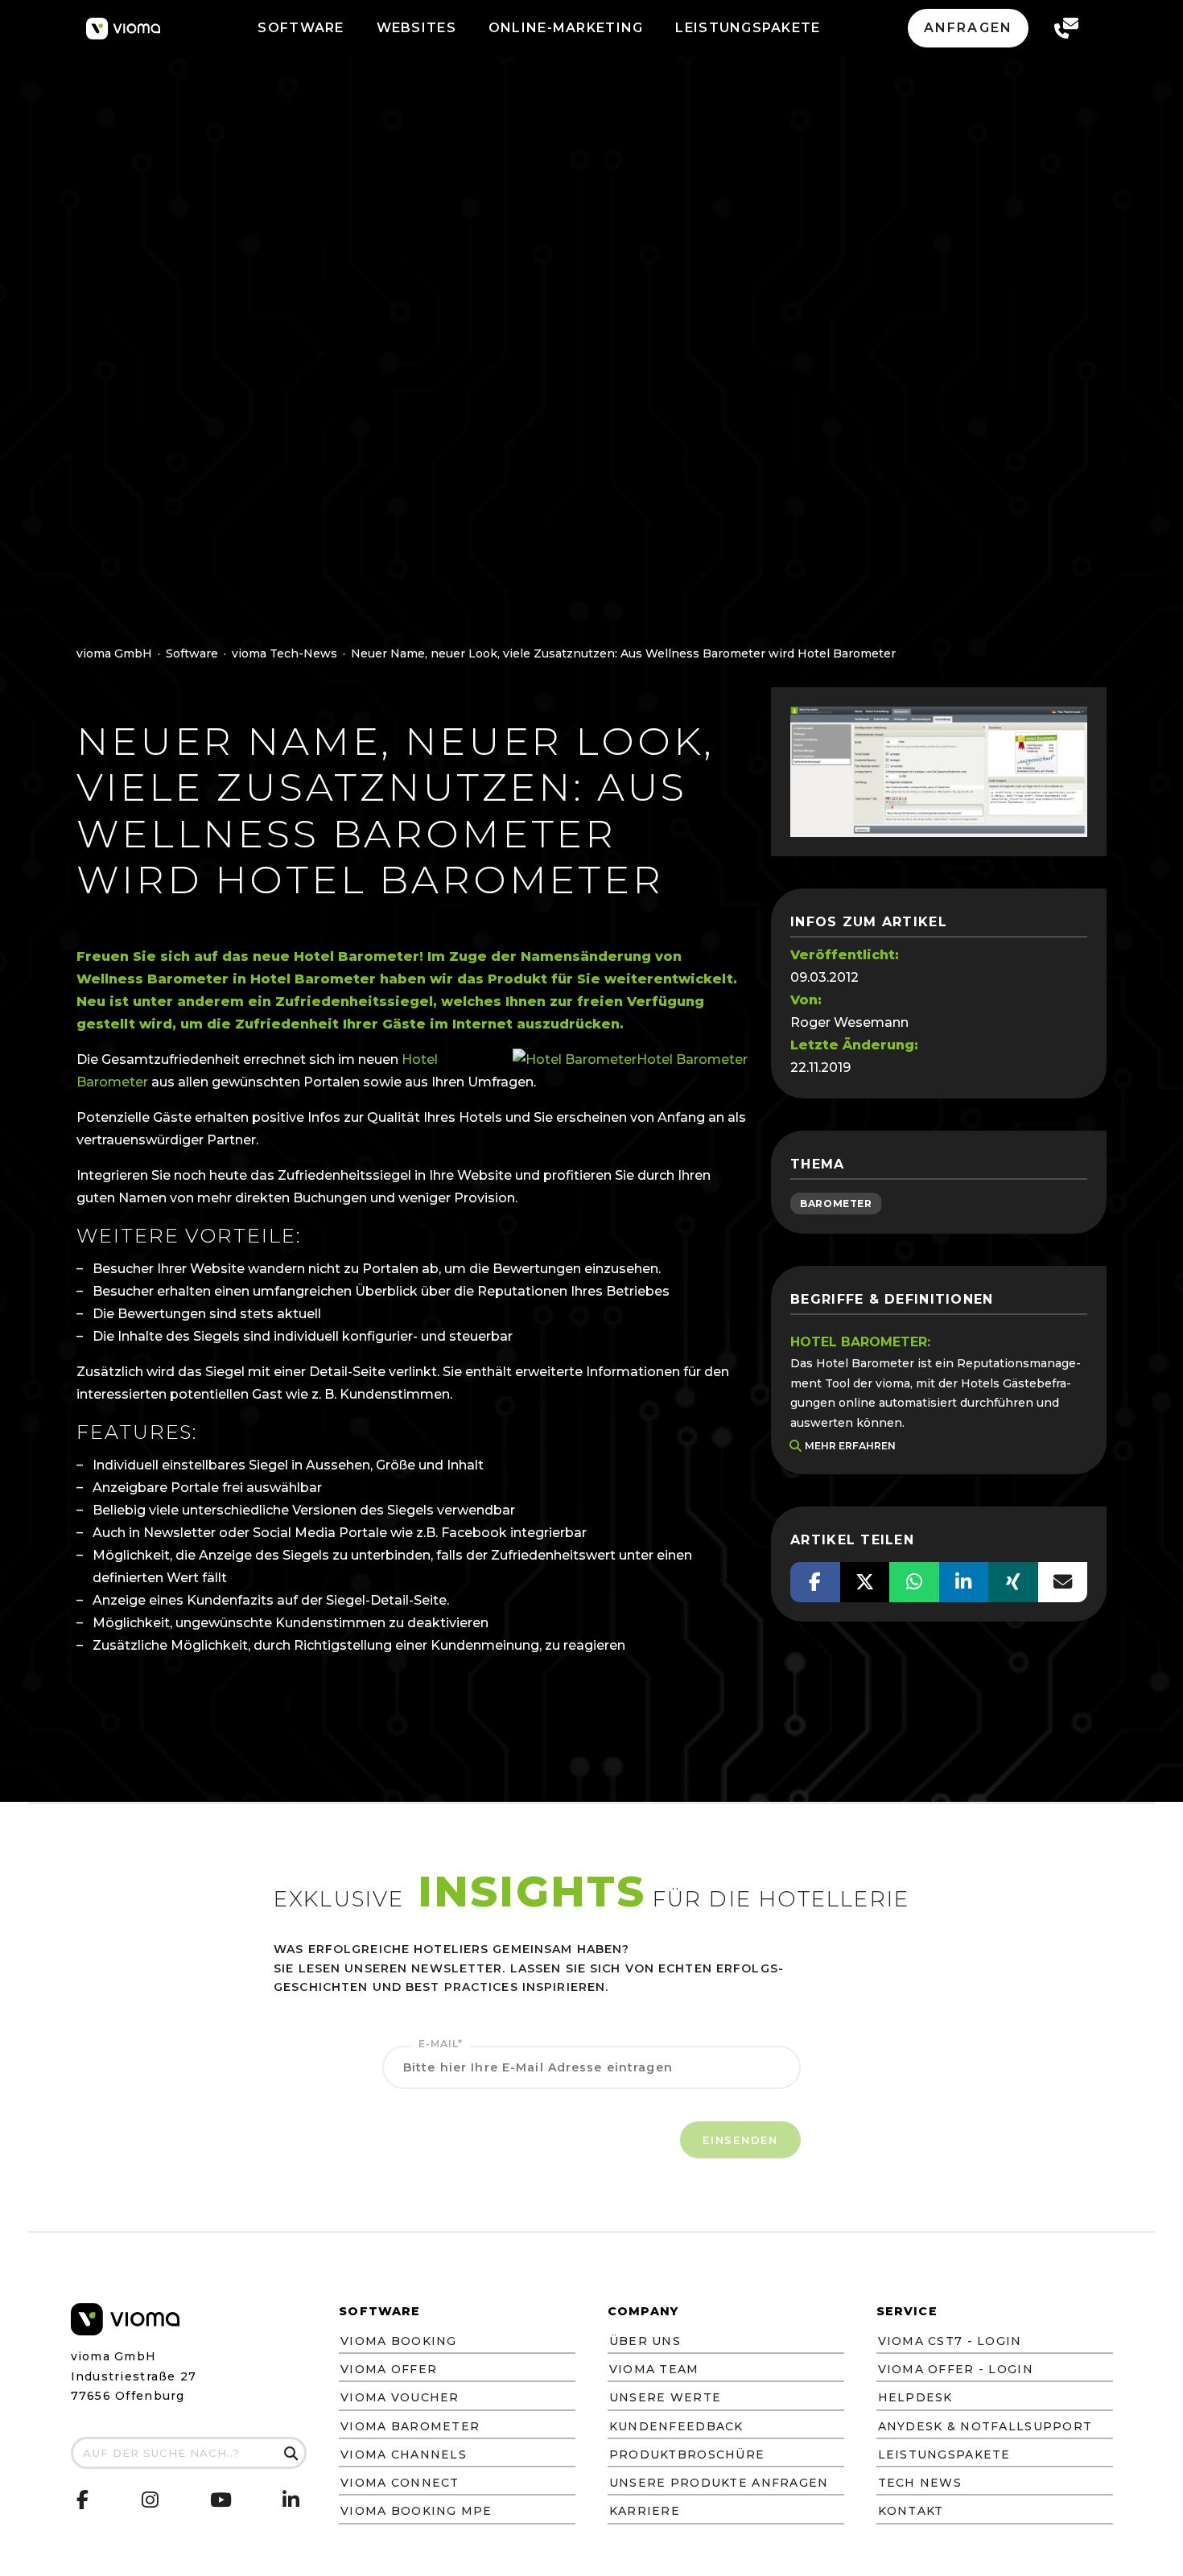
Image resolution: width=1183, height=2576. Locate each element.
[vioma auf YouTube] (221, 2503)
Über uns (645, 2341)
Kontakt (911, 2511)
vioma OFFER (389, 2369)
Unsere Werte (665, 2397)
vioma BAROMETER (410, 2426)
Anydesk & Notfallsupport (985, 2426)
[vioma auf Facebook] (84, 2500)
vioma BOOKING (399, 2341)
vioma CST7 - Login (950, 2341)
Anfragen (968, 28)
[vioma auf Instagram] (150, 2502)
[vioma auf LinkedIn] (292, 2502)
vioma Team (654, 2369)
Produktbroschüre (687, 2454)
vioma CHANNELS (404, 2454)
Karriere (645, 2511)
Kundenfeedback (676, 2426)
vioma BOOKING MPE (416, 2511)
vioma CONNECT (400, 2483)
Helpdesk (915, 2397)
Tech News (920, 2483)
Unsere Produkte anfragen (719, 2483)
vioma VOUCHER (400, 2397)
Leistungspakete (944, 2454)
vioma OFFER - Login (956, 2369)
